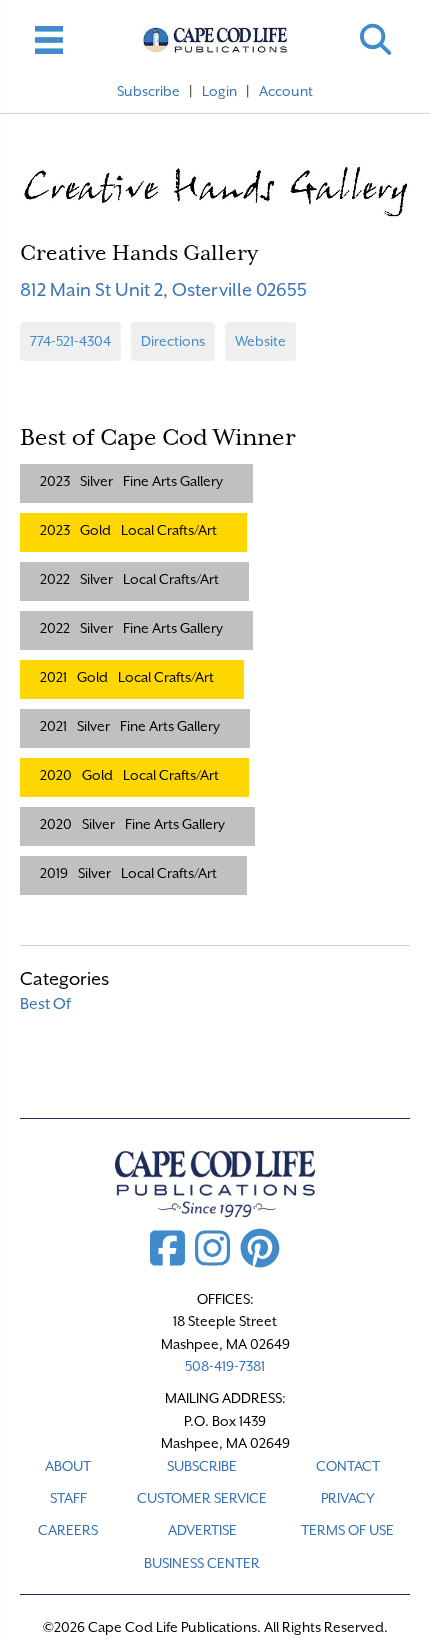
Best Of (45, 1004)
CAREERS (68, 1530)
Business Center (202, 1563)
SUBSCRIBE (202, 1466)
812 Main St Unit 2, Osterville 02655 (163, 289)
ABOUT (68, 1466)
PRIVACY (348, 1498)
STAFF (68, 1498)
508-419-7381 (225, 1366)
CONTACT (348, 1466)
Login (219, 91)
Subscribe (148, 91)
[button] (375, 39)
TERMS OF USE (347, 1530)
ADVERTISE (202, 1530)
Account (286, 91)
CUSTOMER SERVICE (202, 1498)
